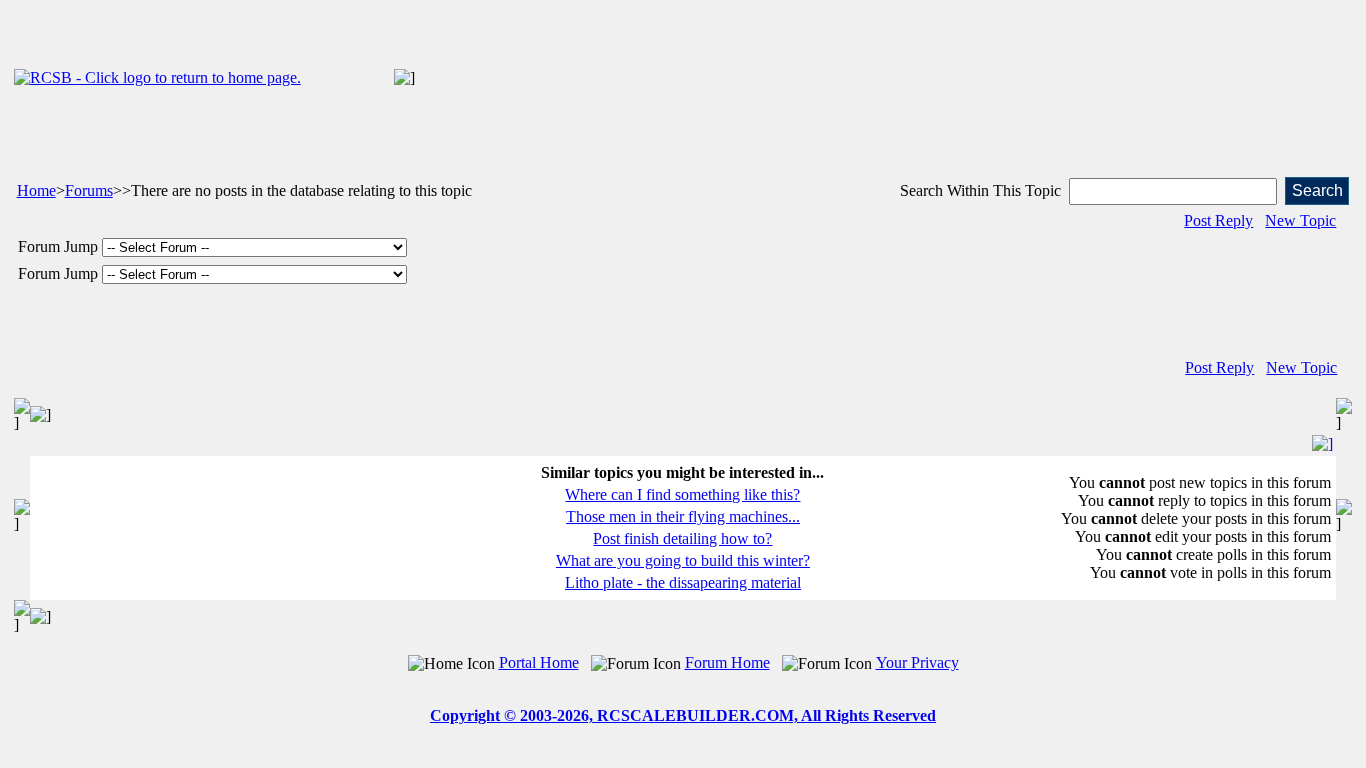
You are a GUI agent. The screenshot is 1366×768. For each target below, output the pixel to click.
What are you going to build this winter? (683, 560)
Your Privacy (917, 662)
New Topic (1300, 220)
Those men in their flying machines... (683, 516)
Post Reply (1218, 220)
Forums (89, 190)
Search (1317, 190)
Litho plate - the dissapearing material (683, 582)
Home (36, 190)
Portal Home (539, 662)
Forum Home (727, 662)
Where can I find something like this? (682, 494)
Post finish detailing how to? (682, 538)
